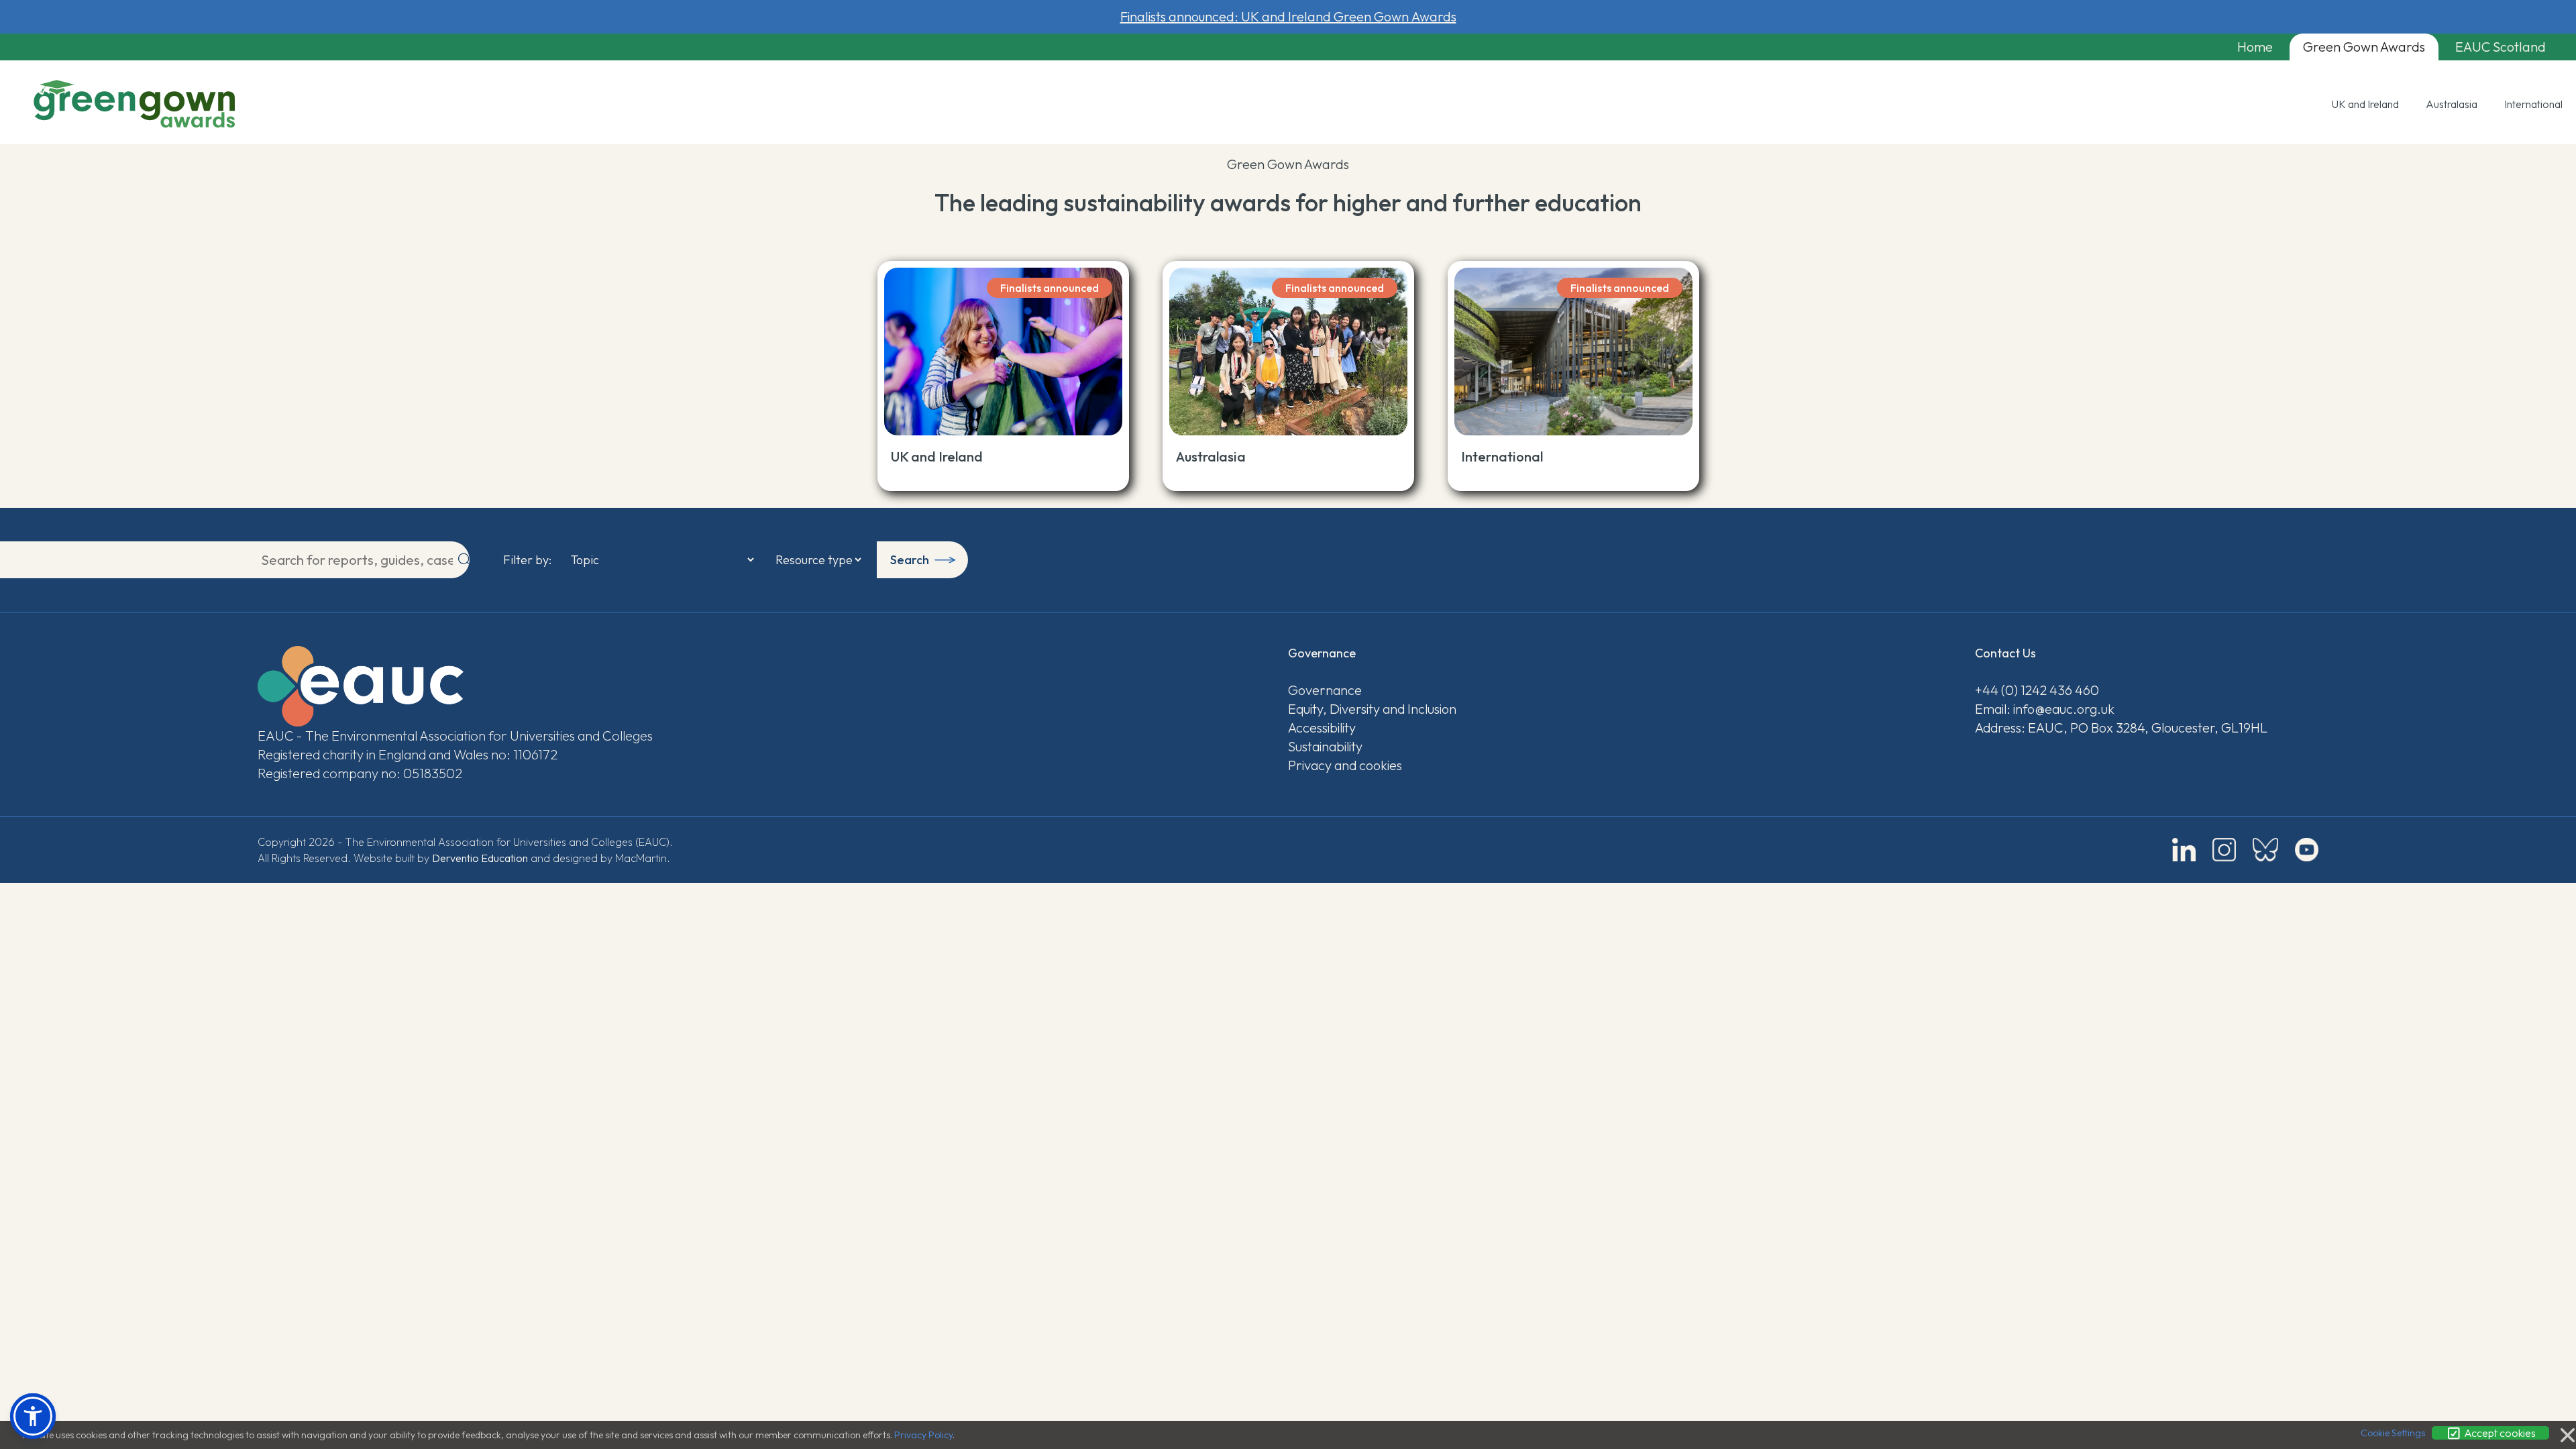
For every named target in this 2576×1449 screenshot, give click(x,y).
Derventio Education (480, 858)
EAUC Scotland (2501, 47)
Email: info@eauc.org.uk (2045, 709)
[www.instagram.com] (2224, 850)
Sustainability (1325, 746)
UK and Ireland (2365, 104)
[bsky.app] (2265, 850)
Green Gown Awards (2364, 47)
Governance (1325, 690)
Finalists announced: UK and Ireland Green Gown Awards (1288, 16)
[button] (33, 1416)
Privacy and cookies (1345, 765)
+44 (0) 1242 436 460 (2037, 690)
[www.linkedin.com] (2184, 850)
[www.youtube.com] (2307, 850)
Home (2255, 47)
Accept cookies (2499, 1433)
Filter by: (527, 560)
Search (910, 560)
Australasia (2452, 104)
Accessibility (1322, 728)
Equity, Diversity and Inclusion (1372, 709)
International (2533, 104)
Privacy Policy (923, 1435)
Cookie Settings (2393, 1433)
